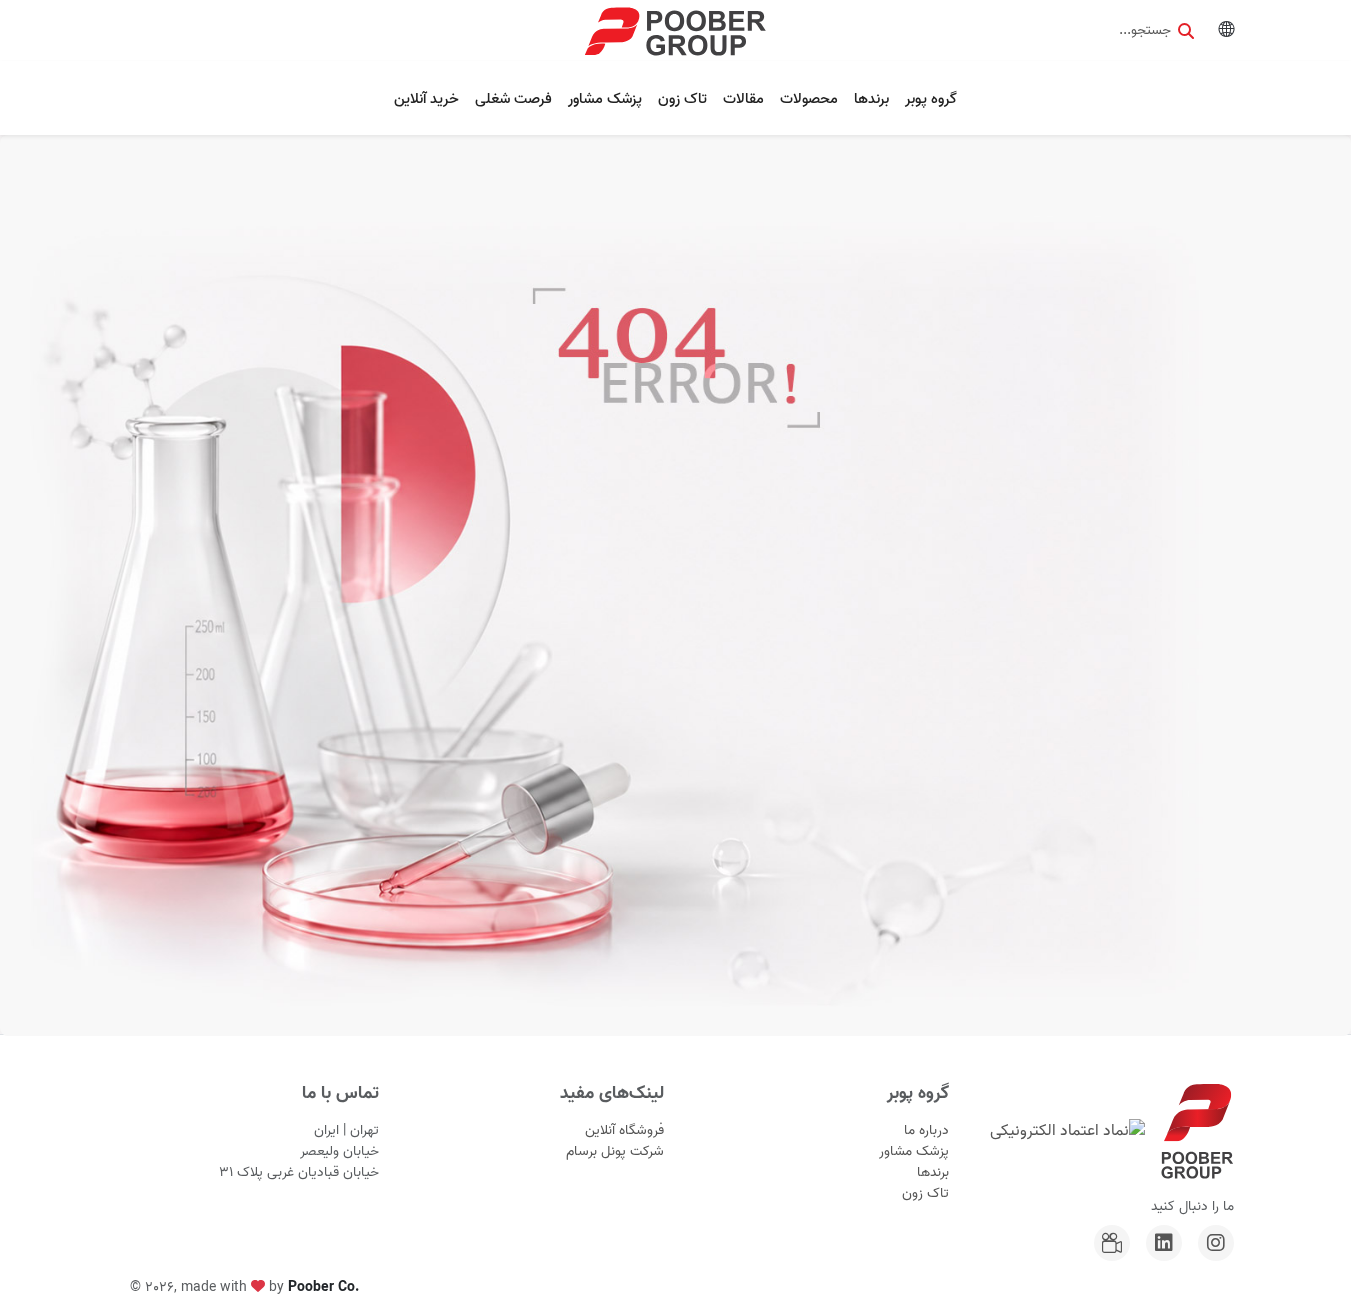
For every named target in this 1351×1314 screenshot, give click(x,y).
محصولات (809, 99)
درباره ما (926, 1130)
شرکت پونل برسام (615, 1151)
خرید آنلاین (426, 99)
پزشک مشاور (605, 99)
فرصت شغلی (513, 99)
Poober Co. (323, 1287)
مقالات (743, 99)
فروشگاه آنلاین (624, 1130)
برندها (871, 99)
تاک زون (682, 99)
